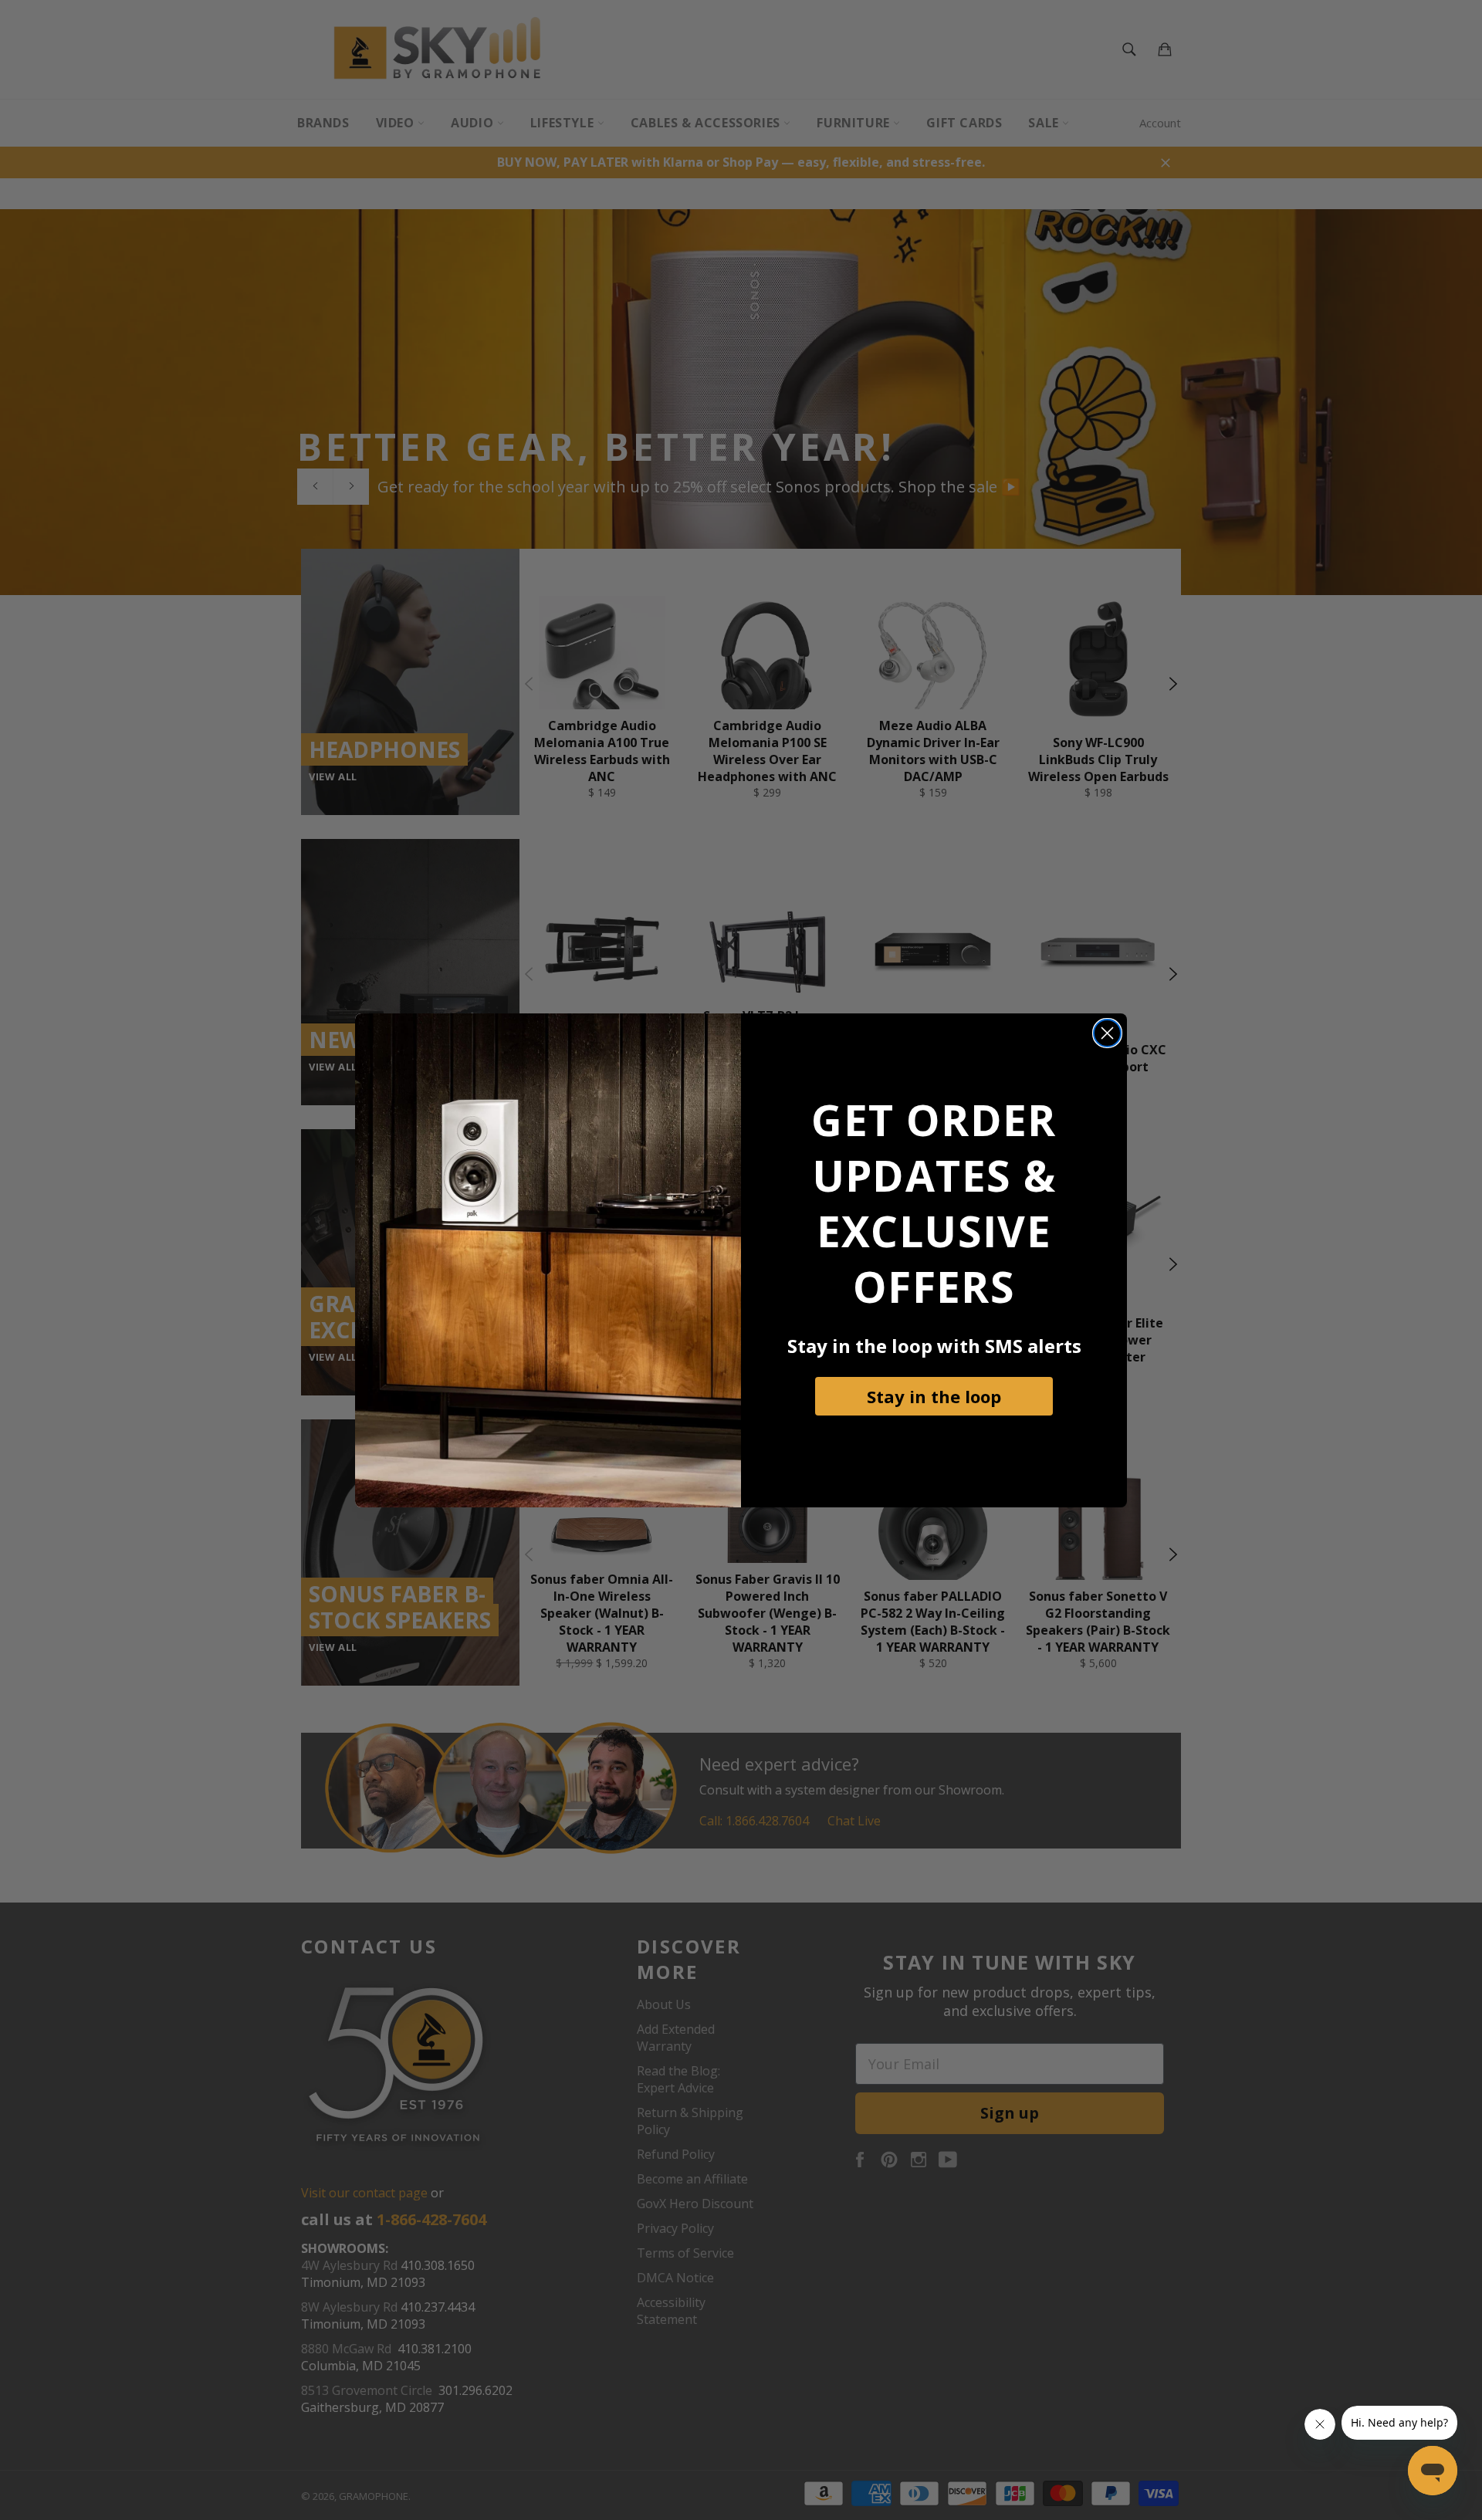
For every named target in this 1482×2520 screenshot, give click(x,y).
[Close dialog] (1107, 1033)
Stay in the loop (934, 1396)
